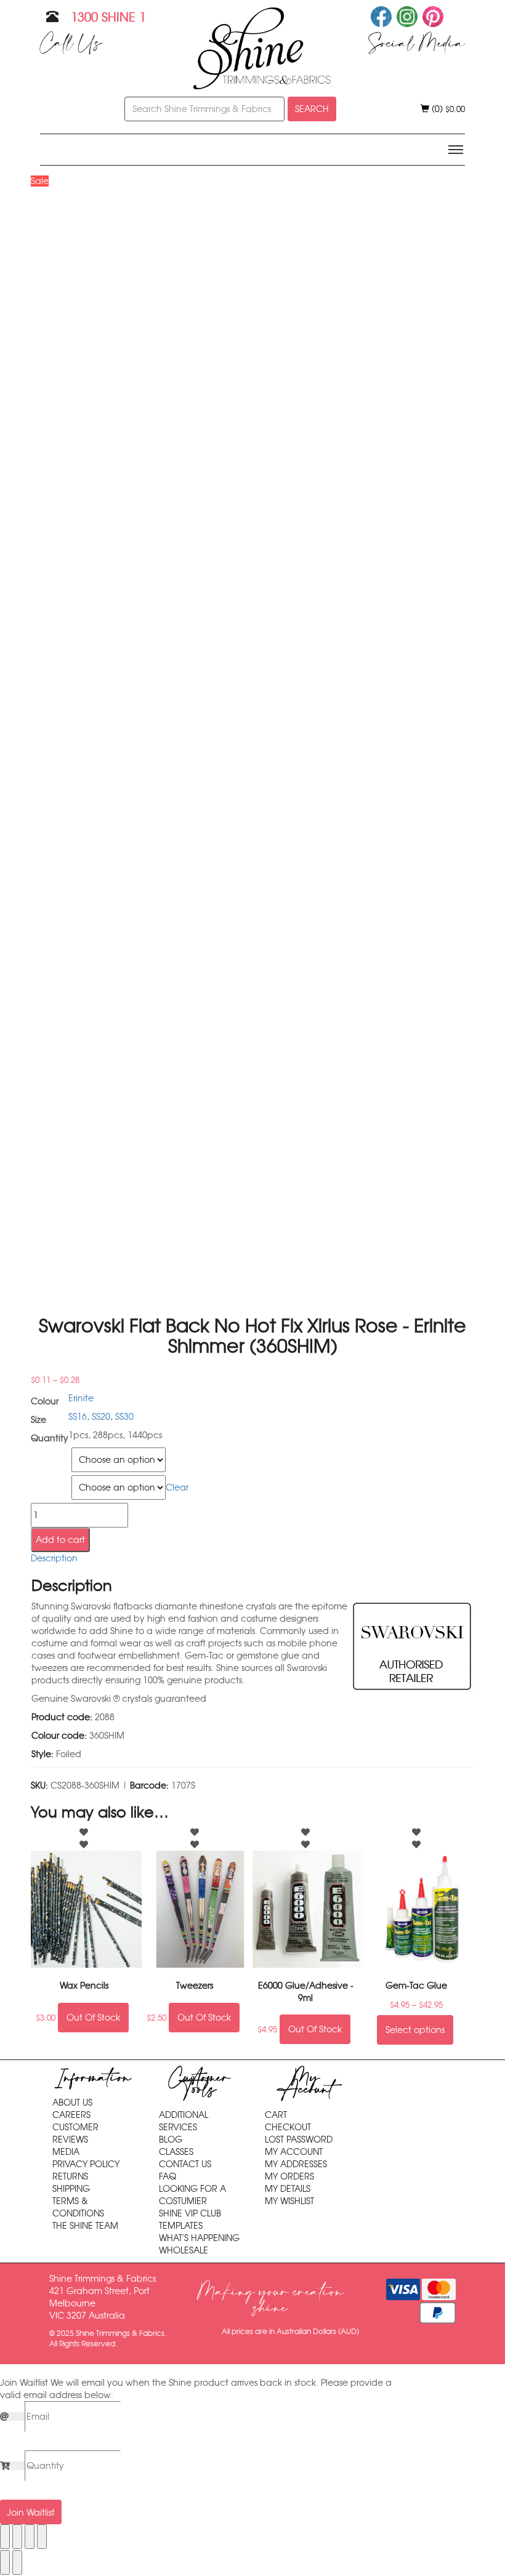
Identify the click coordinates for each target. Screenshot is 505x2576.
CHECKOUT (288, 2127)
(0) (447, 109)
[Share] (30, 2537)
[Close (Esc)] (42, 2537)
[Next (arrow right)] (17, 2562)
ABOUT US (72, 2103)
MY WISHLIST (289, 2201)
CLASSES (176, 2152)
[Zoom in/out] (5, 2537)
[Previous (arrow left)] (5, 2562)
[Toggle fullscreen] (17, 2537)
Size (40, 1455)
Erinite (81, 1398)
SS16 (78, 1417)
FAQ (168, 2176)
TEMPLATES (181, 2226)
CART (276, 2115)
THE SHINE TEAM (85, 2226)
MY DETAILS (288, 2189)
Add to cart (60, 1540)
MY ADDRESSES (296, 2164)
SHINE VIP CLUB (190, 2213)
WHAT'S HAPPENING (199, 2238)
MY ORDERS (289, 2176)
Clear (177, 1487)
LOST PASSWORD (299, 2139)
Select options (415, 2030)
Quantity (49, 1483)
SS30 (124, 1417)
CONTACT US (185, 2164)
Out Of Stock (93, 2018)
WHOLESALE (184, 2250)
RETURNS (70, 2176)
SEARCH (312, 109)
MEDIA (66, 2152)
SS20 (101, 1417)
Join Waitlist (31, 2513)
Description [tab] (54, 1558)
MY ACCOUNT (294, 2152)
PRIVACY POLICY (86, 2164)
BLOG (171, 2139)
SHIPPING (71, 2189)
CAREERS (71, 2115)
